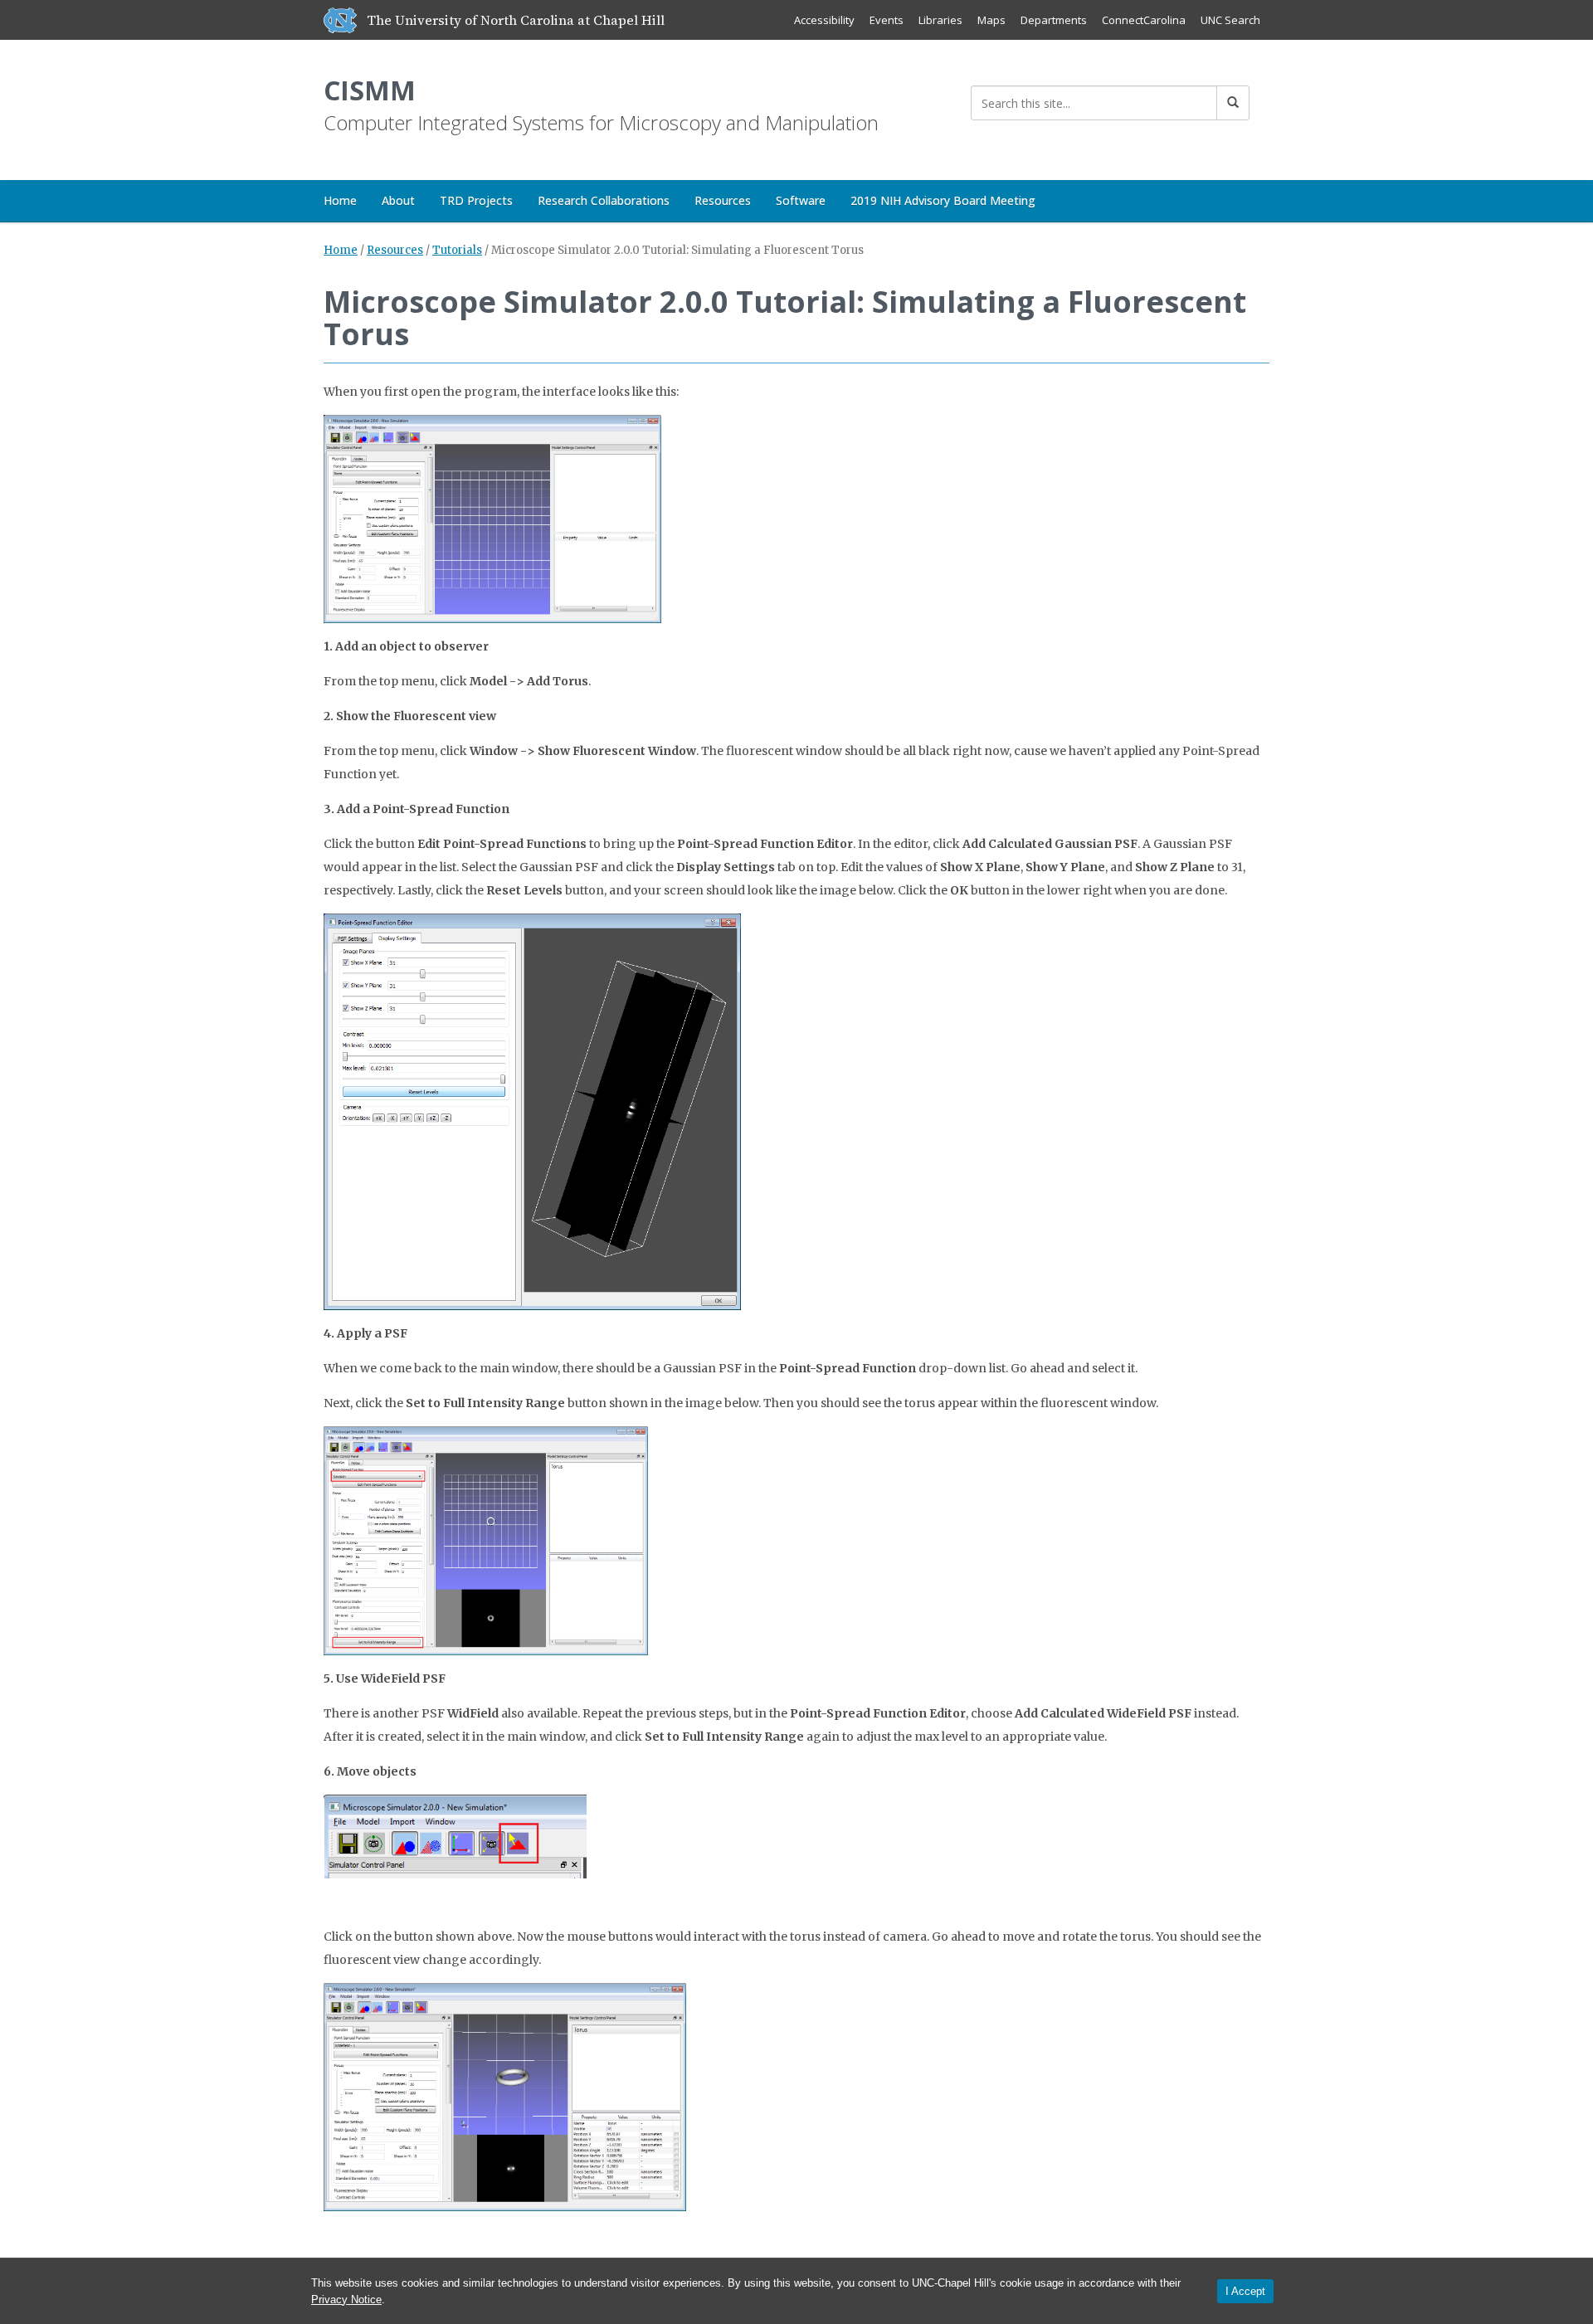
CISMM (370, 90)
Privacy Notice (346, 2300)
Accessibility (824, 20)
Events (887, 20)
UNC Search (1230, 20)
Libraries (940, 20)
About (398, 200)
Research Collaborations (604, 200)
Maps (991, 20)
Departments (1054, 20)
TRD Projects (476, 200)
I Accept (1245, 2291)
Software (801, 200)
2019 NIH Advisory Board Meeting (943, 200)
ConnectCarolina (1144, 20)
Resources (723, 200)
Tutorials (457, 250)
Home (340, 200)
